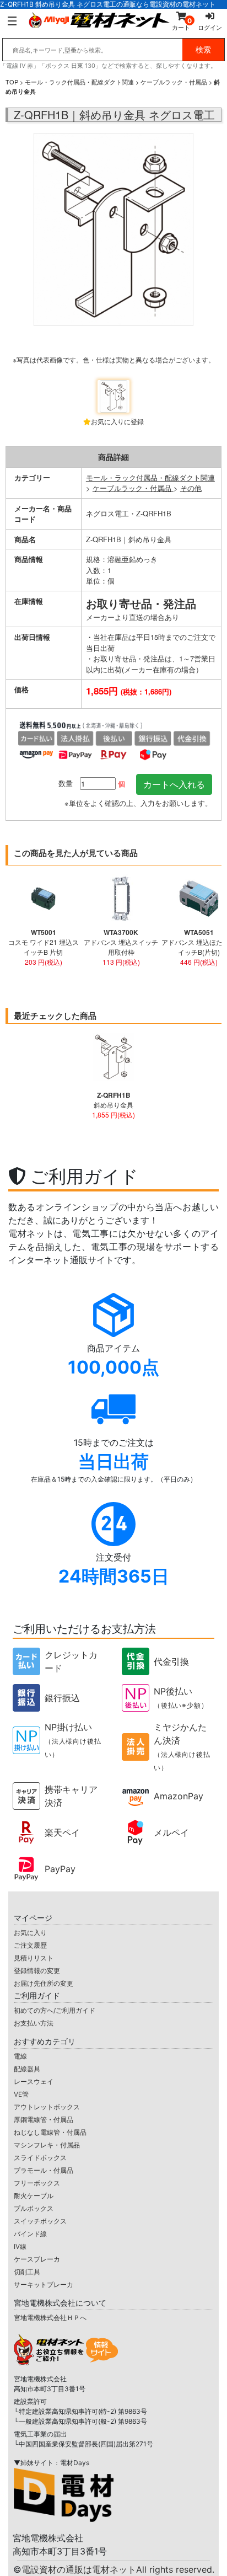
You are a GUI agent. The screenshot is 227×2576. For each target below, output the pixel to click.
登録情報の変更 (37, 1971)
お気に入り (30, 1933)
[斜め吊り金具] (113, 253)
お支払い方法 (34, 2023)
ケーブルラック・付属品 (174, 82)
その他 (191, 488)
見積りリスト (34, 1958)
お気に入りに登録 (117, 421)
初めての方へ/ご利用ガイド (55, 2010)
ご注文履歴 (30, 1945)
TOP (12, 82)
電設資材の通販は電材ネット (118, 2569)
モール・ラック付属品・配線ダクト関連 (79, 82)
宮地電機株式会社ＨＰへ (50, 2318)
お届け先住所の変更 (44, 1983)
